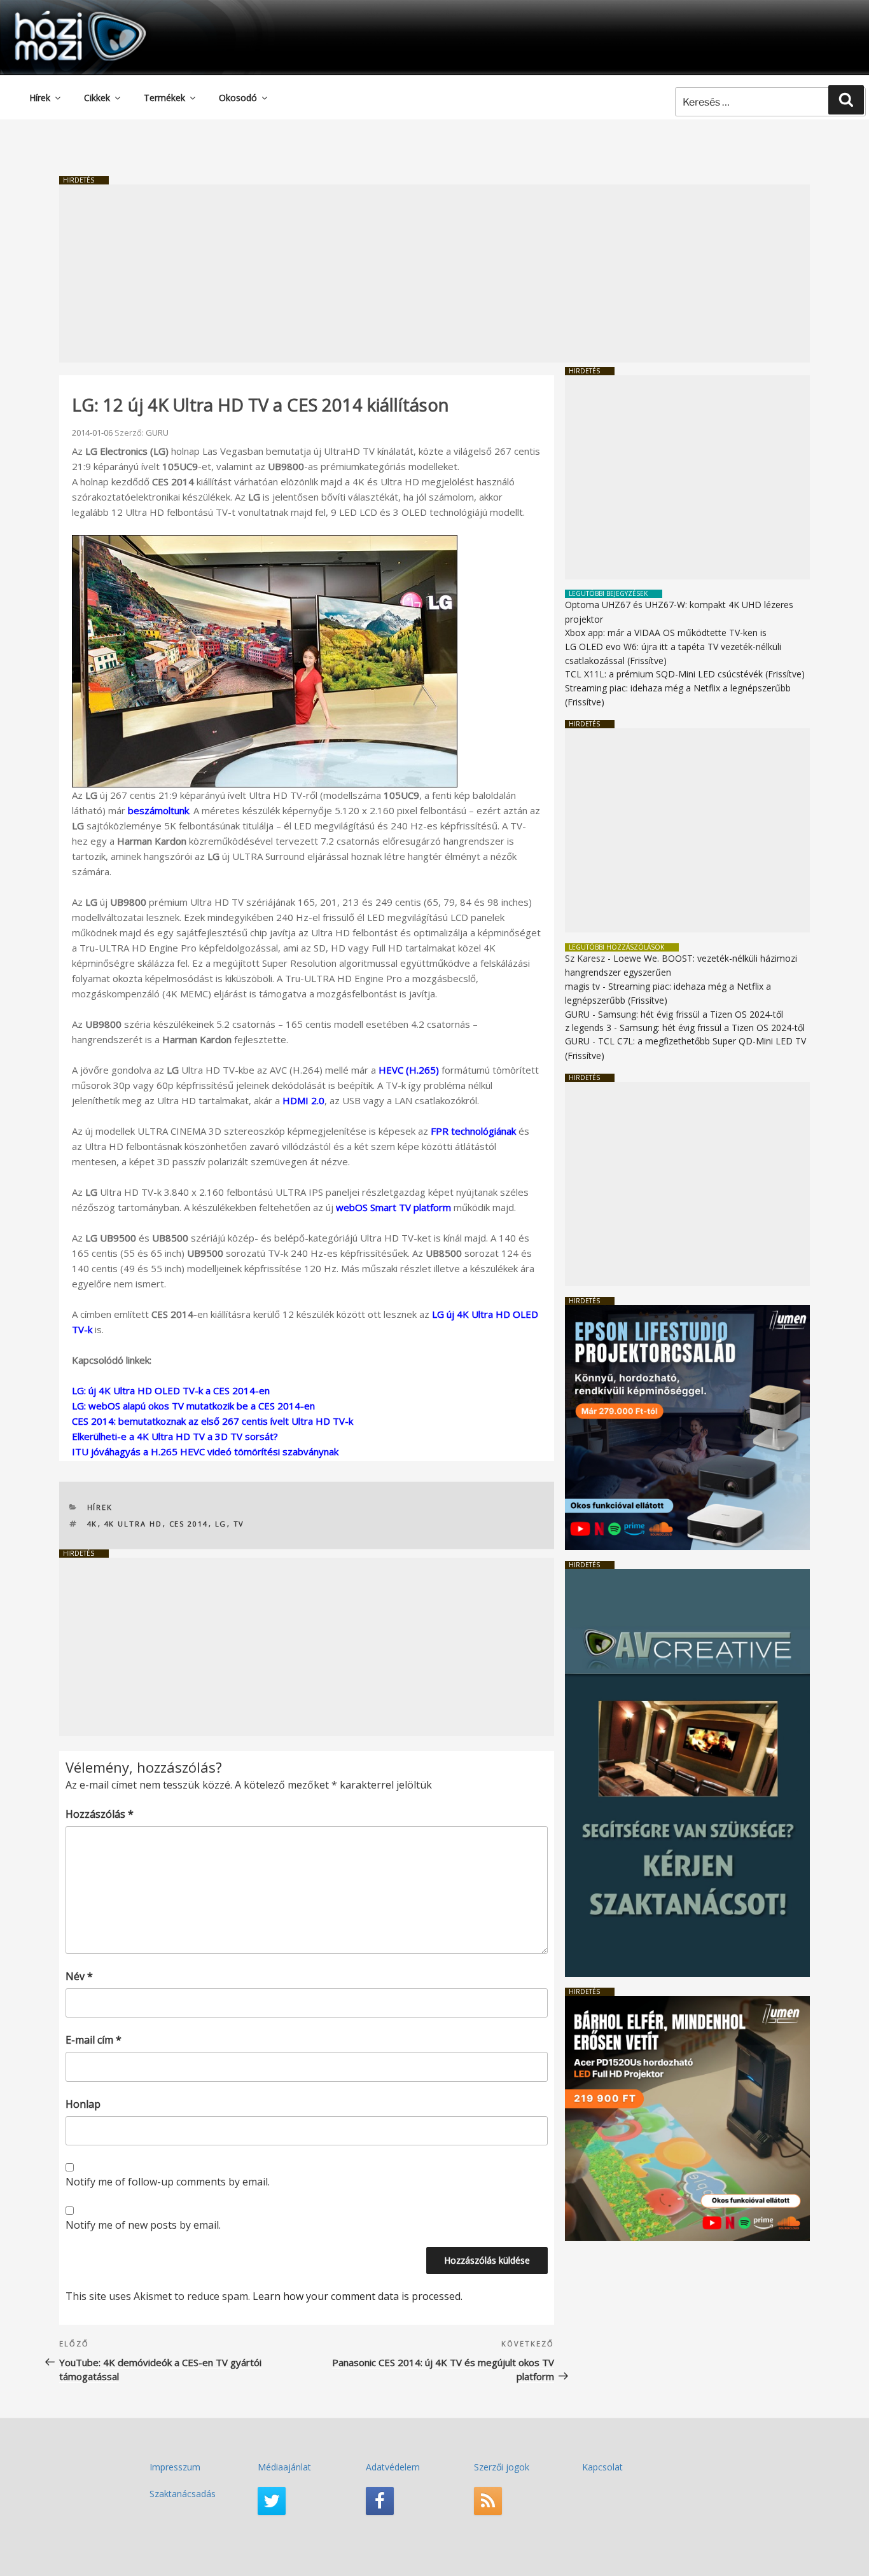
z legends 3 (588, 1028)
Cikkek (97, 98)
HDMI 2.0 (303, 1100)
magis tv (582, 986)
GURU (157, 433)
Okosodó (238, 98)
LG (221, 1524)
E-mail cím (94, 2040)
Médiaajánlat (284, 2467)
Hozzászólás (100, 1814)
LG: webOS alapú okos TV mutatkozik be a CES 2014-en (193, 1406)
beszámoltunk (158, 810)
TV (239, 1524)
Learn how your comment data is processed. (358, 2296)
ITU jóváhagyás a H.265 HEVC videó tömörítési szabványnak (205, 1451)
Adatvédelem (393, 2467)
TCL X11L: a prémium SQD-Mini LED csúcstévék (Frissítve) (685, 674)
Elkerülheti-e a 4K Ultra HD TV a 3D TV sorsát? (175, 1436)
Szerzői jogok (502, 2467)
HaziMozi (62, 15)
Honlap (83, 2104)
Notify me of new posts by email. (143, 2225)
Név (79, 1976)
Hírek (40, 98)
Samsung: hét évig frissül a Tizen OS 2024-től (691, 1014)
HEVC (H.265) (409, 1070)
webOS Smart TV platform (393, 1207)
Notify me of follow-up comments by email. (168, 2182)
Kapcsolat (602, 2467)
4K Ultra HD (134, 1524)
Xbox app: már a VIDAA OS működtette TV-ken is (666, 633)
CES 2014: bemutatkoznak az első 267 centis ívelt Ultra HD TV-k (212, 1421)
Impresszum (175, 2467)
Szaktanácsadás (183, 2494)
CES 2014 (189, 1524)
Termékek (164, 98)
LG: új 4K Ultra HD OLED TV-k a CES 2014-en (171, 1390)
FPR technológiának (473, 1131)
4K (93, 1524)
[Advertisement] (434, 274)
